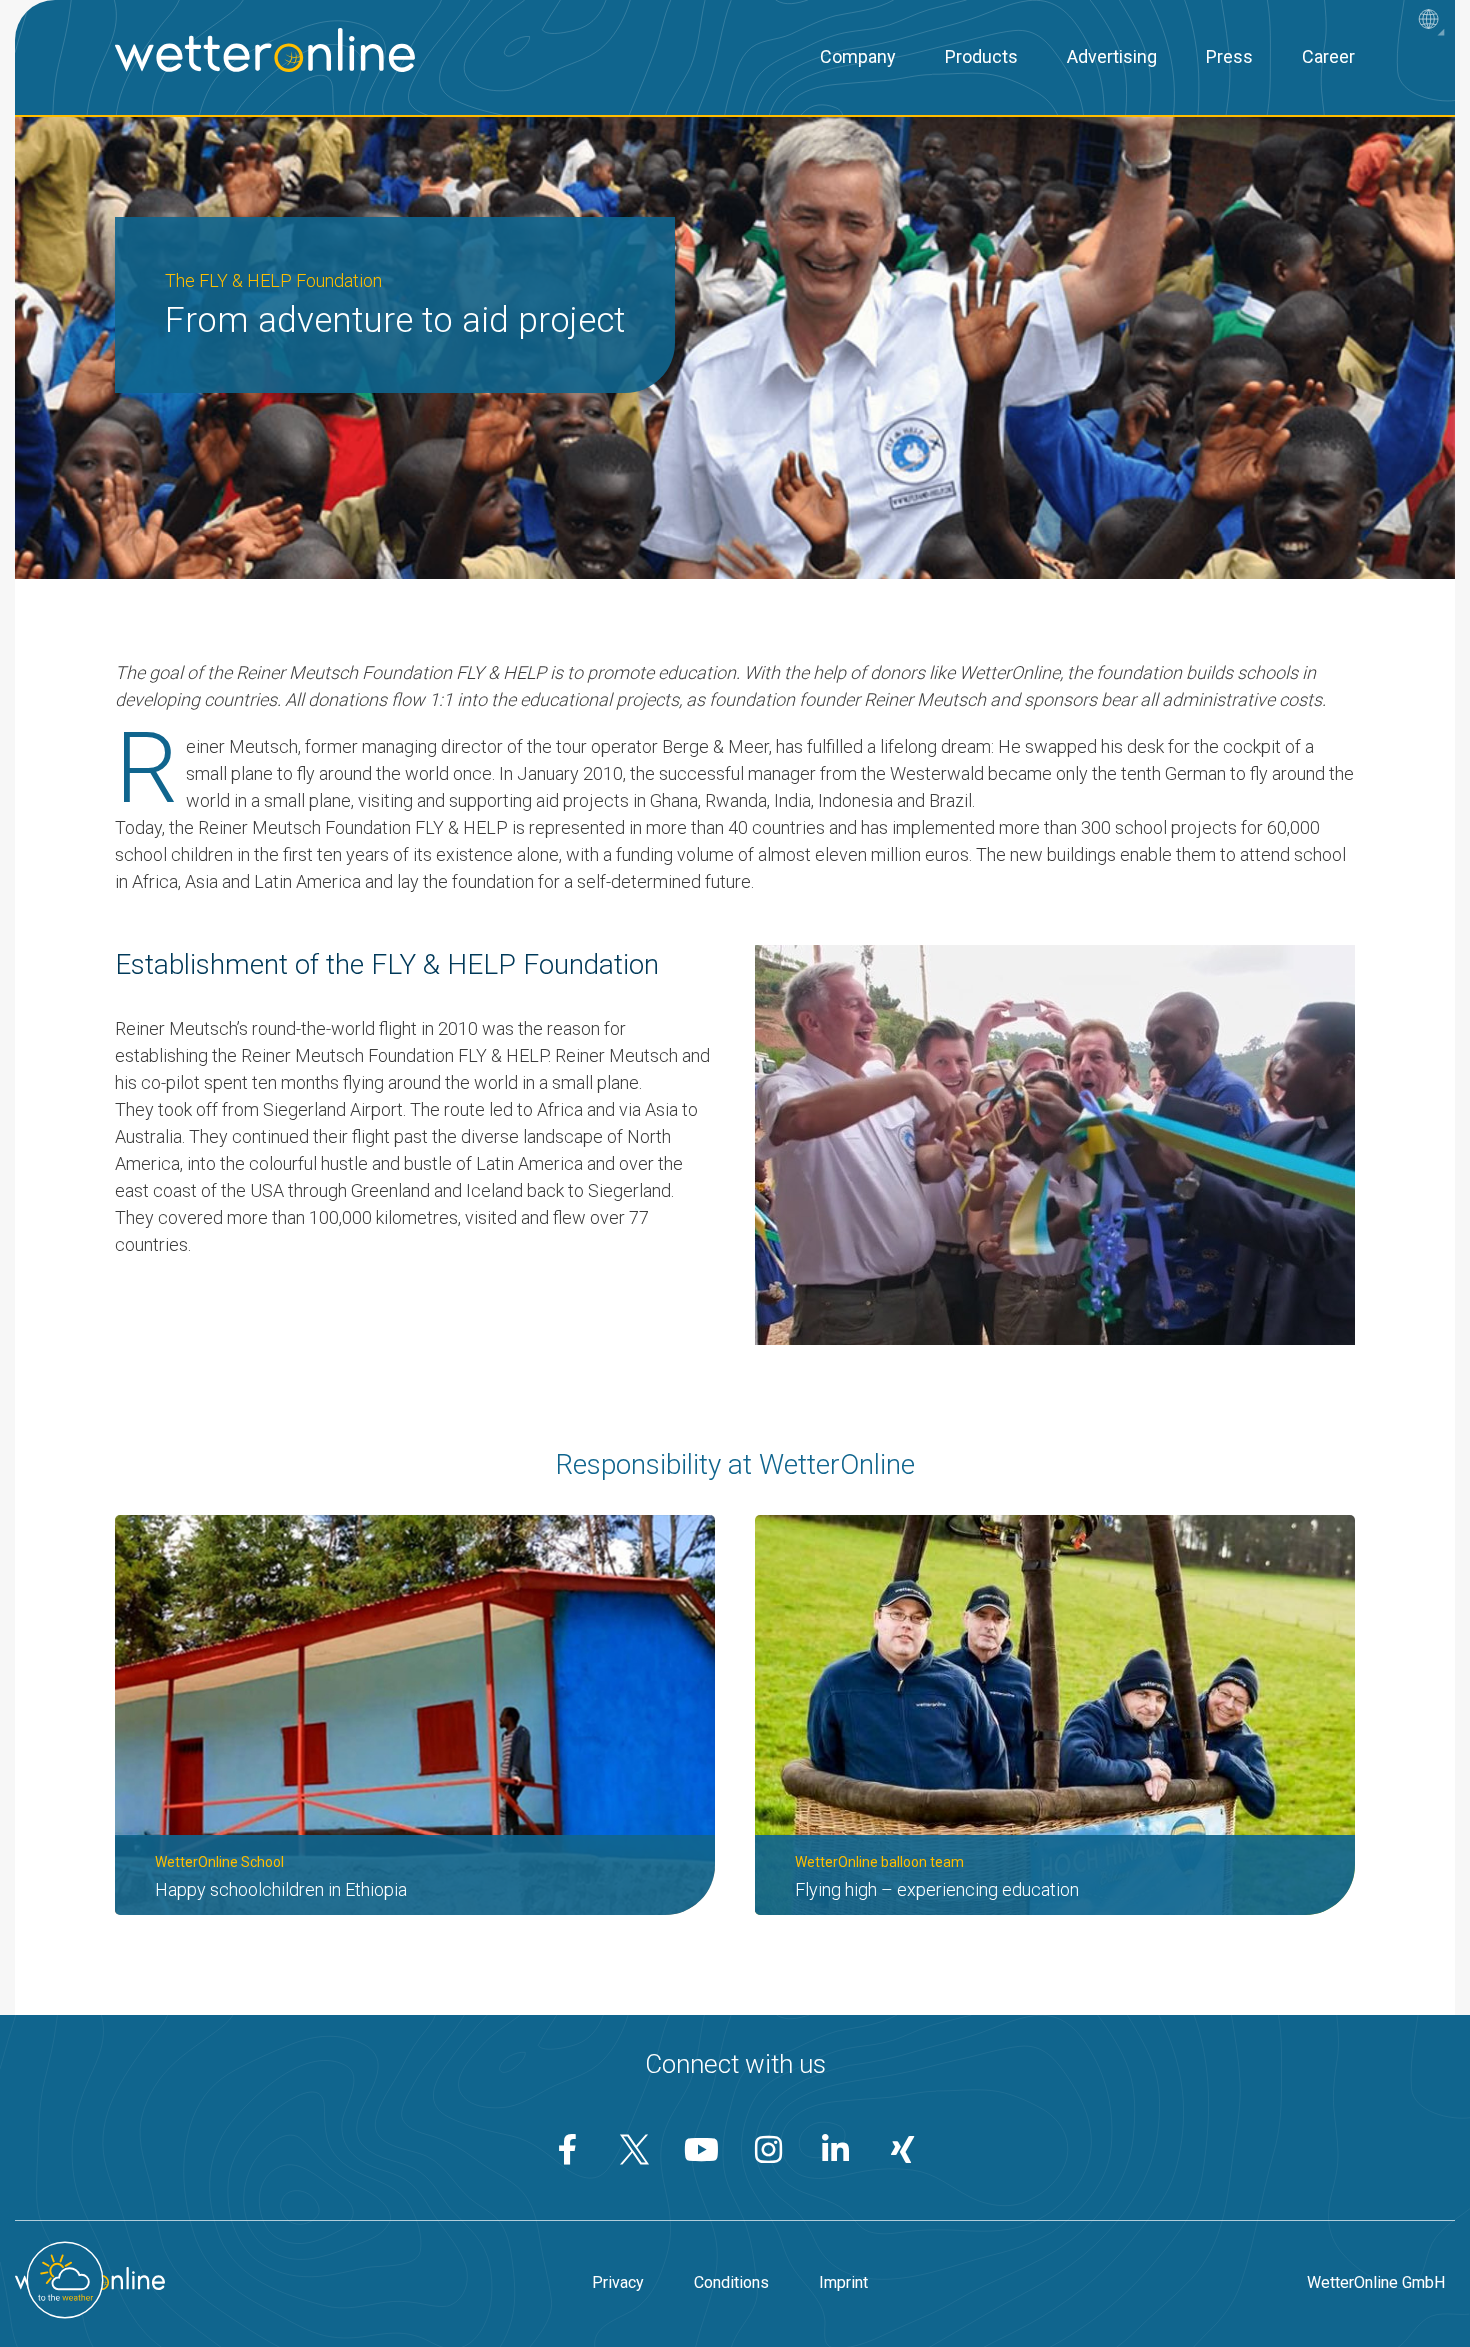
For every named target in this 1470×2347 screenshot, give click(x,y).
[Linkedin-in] (836, 2149)
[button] (1433, 21)
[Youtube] (702, 2149)
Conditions (731, 2282)
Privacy (618, 2282)
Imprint (843, 2282)
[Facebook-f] (568, 2149)
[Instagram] (769, 2149)
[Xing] (903, 2149)
